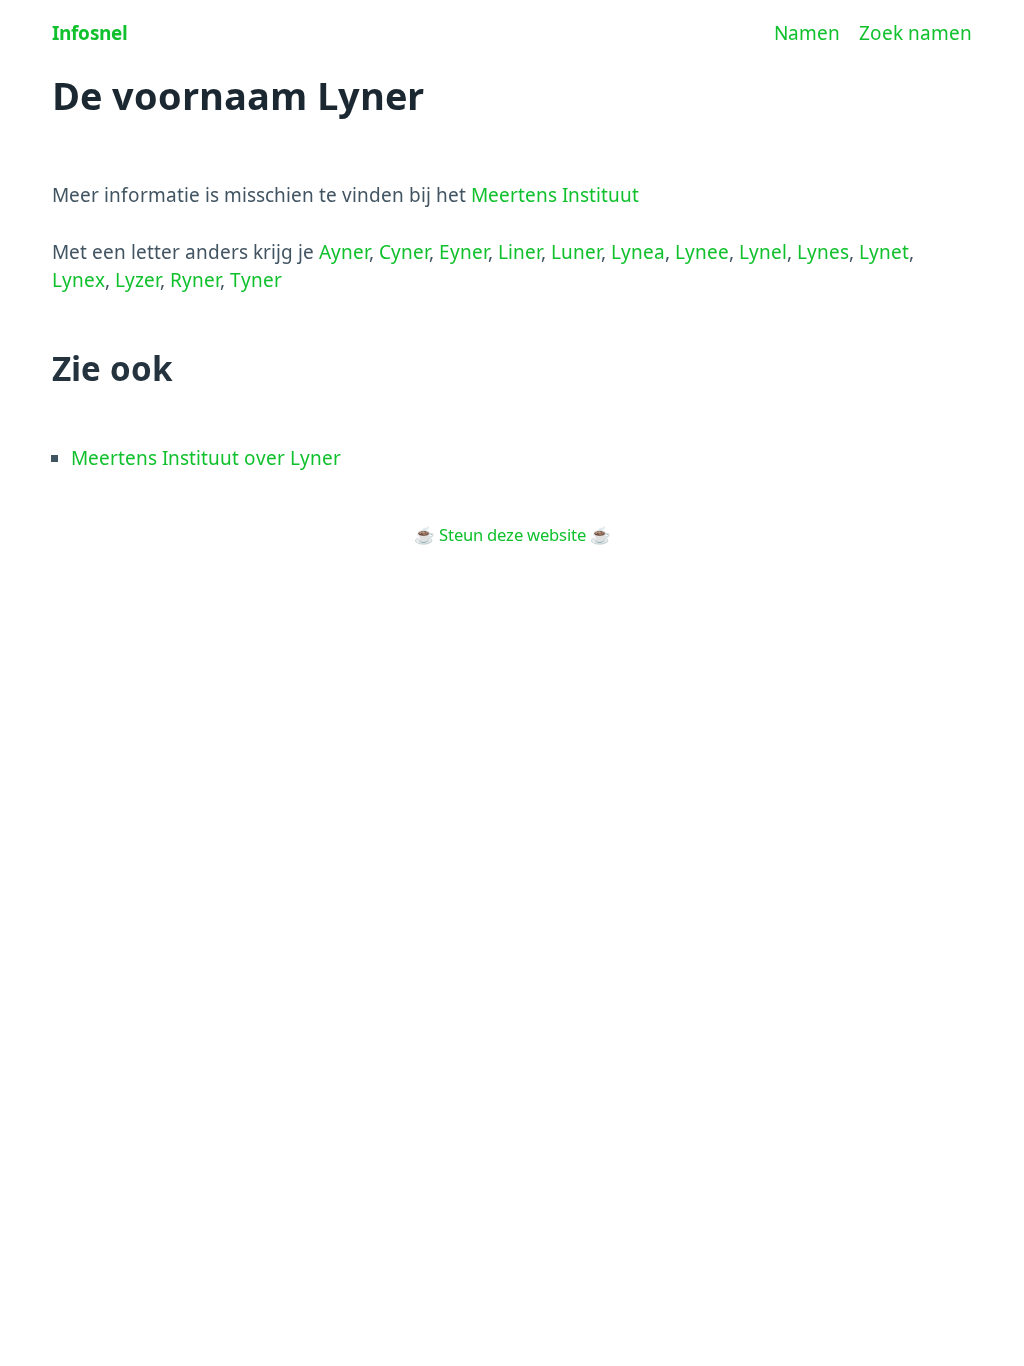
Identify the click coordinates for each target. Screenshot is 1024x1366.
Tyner (256, 280)
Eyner (463, 252)
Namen (807, 33)
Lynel (763, 252)
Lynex (78, 280)
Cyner (404, 252)
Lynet (884, 252)
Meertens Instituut (555, 195)
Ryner (195, 280)
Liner (519, 252)
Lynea (638, 252)
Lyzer (137, 280)
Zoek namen (915, 33)
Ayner (344, 252)
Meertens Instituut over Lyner (206, 458)
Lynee (702, 252)
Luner (576, 252)
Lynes (823, 252)
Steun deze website (512, 534)
